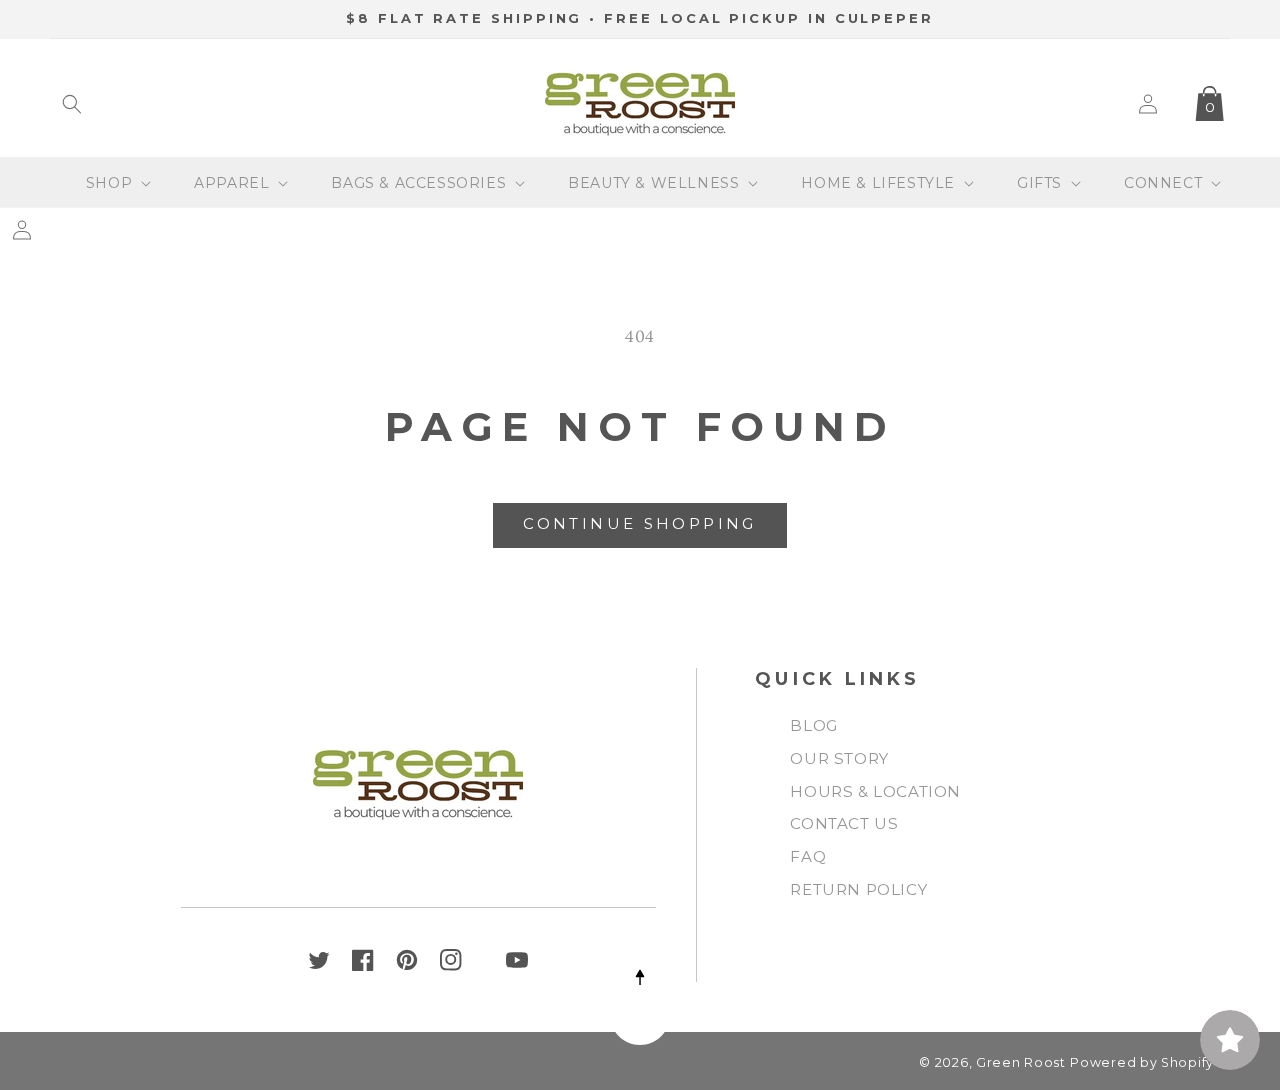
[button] (72, 104)
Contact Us (844, 823)
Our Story (839, 758)
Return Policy (858, 889)
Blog (813, 725)
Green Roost (1021, 1062)
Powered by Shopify (1142, 1062)
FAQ (808, 856)
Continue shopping (639, 523)
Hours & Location (875, 791)
